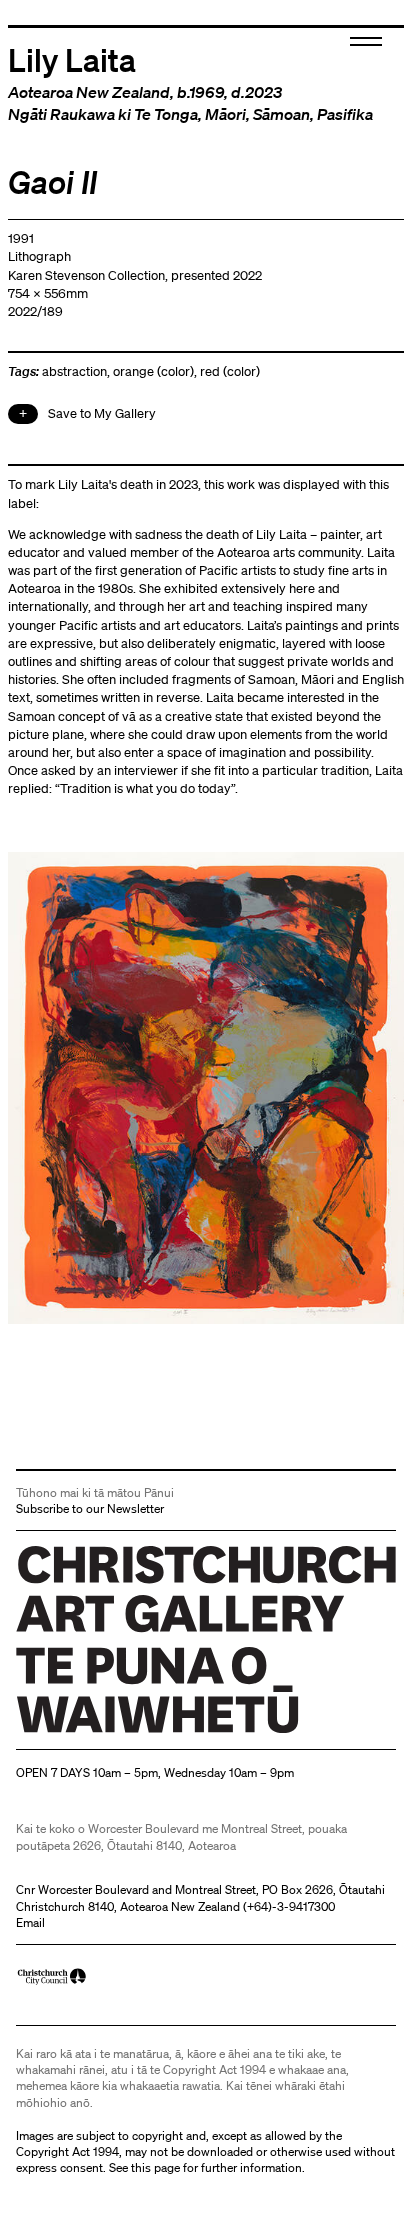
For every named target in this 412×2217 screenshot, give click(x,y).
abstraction (74, 371)
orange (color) (153, 371)
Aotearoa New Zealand (89, 92)
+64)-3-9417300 (291, 1906)
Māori (225, 114)
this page (155, 2167)
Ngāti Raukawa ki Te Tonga (103, 114)
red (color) (230, 371)
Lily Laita (72, 59)
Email (30, 1922)
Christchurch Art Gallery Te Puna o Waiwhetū (135, 1733)
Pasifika (345, 114)
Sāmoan (281, 114)
